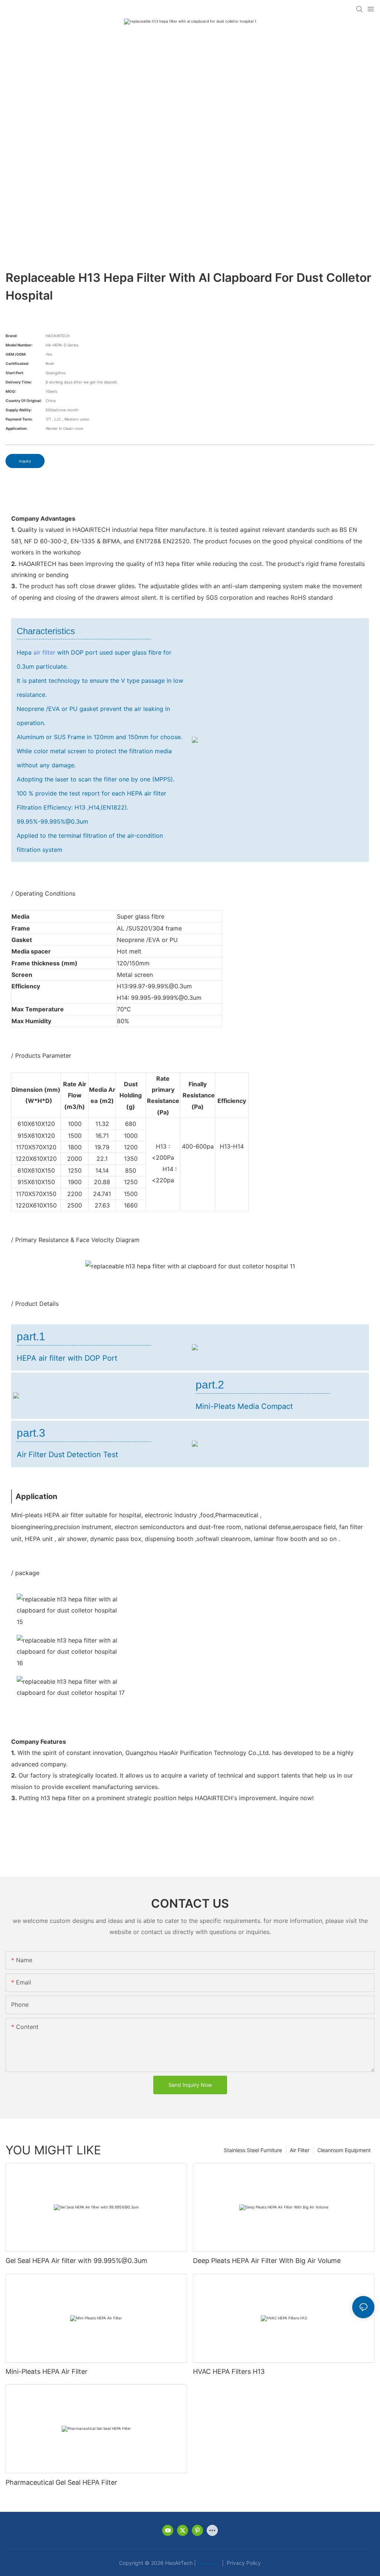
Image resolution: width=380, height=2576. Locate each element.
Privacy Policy (243, 2563)
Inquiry (25, 461)
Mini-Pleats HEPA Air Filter (47, 2371)
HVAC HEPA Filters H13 (229, 2371)
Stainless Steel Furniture (253, 2150)
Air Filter (300, 2150)
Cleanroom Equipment (344, 2150)
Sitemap (208, 2563)
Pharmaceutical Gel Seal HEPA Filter (61, 2482)
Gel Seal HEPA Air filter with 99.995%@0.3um (76, 2261)
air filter (44, 652)
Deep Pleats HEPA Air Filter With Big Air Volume (267, 2261)
